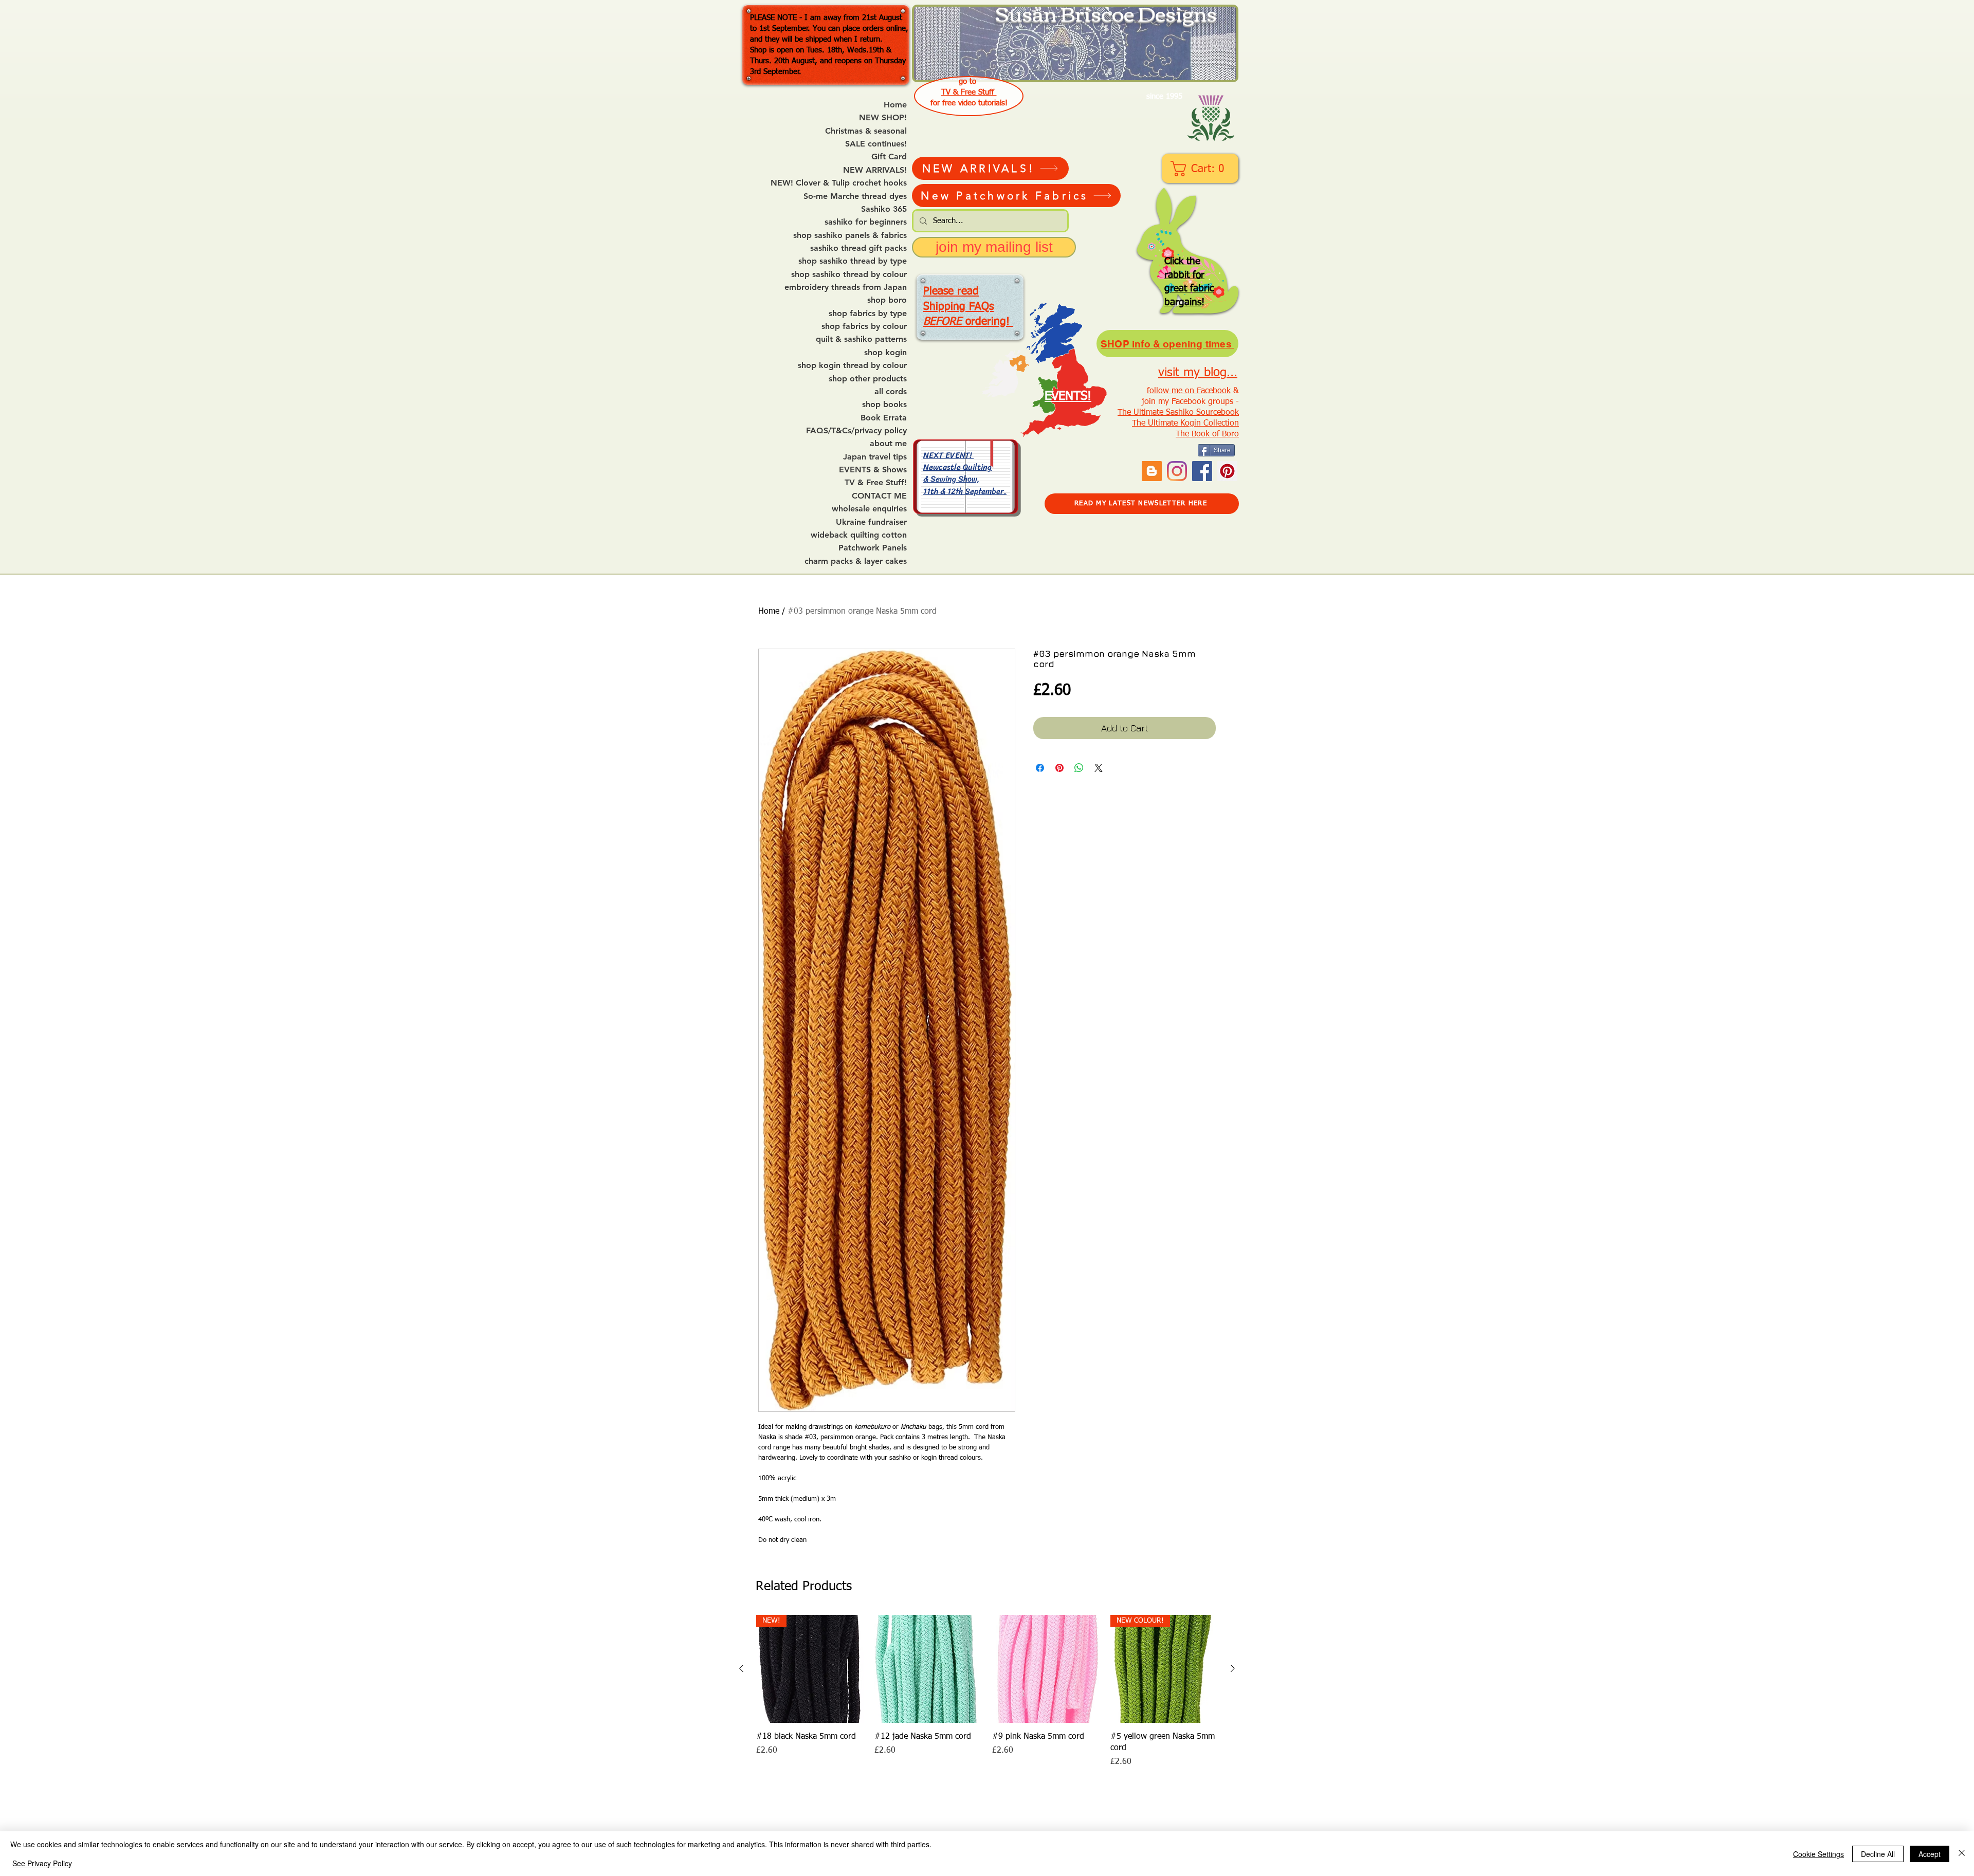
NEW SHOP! (883, 118)
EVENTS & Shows (873, 470)
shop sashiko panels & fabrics (850, 235)
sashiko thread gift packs (858, 248)
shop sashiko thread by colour (849, 274)
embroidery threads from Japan (846, 287)
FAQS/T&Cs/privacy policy (856, 431)
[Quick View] (928, 1669)
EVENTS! (1068, 396)
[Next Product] (1233, 1668)
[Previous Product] (741, 1668)
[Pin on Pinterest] (1059, 768)
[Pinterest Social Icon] (1227, 471)
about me (888, 444)
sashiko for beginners (866, 222)
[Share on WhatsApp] (1079, 768)
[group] (987, 1691)
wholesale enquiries (869, 509)
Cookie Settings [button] (1818, 1854)
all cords (891, 392)
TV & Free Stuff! (876, 483)
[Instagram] (1177, 471)
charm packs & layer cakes (856, 561)
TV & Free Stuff (969, 92)
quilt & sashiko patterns (861, 339)
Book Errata (884, 418)
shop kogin (885, 353)
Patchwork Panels (873, 548)
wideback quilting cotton (859, 535)
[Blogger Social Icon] (1152, 471)
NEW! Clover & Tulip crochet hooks (839, 183)
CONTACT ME (879, 496)
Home (895, 105)
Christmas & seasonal (866, 131)
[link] (1201, 169)
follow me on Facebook (1189, 391)
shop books (884, 404)
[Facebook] (1202, 471)
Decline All (1878, 1854)
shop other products (868, 379)
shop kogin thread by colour (852, 365)
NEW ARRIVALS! (875, 170)
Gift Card (889, 157)
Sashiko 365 (884, 209)
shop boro (887, 300)
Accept (1930, 1854)
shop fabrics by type (868, 314)
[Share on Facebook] (1040, 768)
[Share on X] (1099, 768)
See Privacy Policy (42, 1863)
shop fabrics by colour (864, 326)
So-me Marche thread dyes (855, 196)
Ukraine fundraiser (871, 522)
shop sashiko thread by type (853, 261)
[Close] (1962, 1854)
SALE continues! (876, 144)
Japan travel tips (875, 457)
